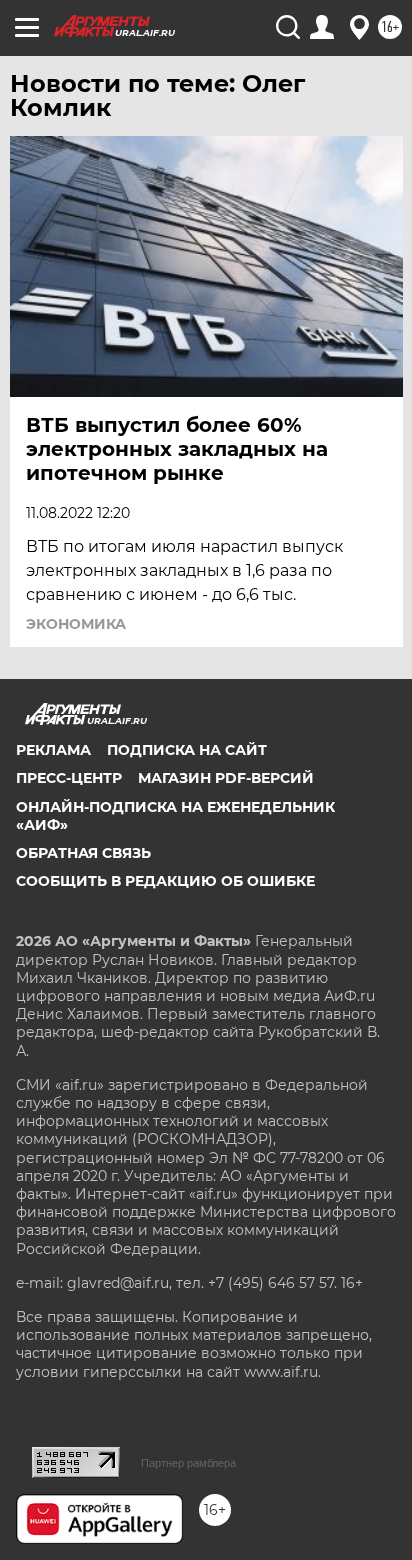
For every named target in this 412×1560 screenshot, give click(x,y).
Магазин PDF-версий (226, 778)
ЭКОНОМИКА (76, 624)
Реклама (53, 750)
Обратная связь (83, 853)
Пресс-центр (69, 778)
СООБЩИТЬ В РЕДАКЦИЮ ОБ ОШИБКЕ (165, 881)
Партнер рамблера (188, 1463)
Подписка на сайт (187, 750)
